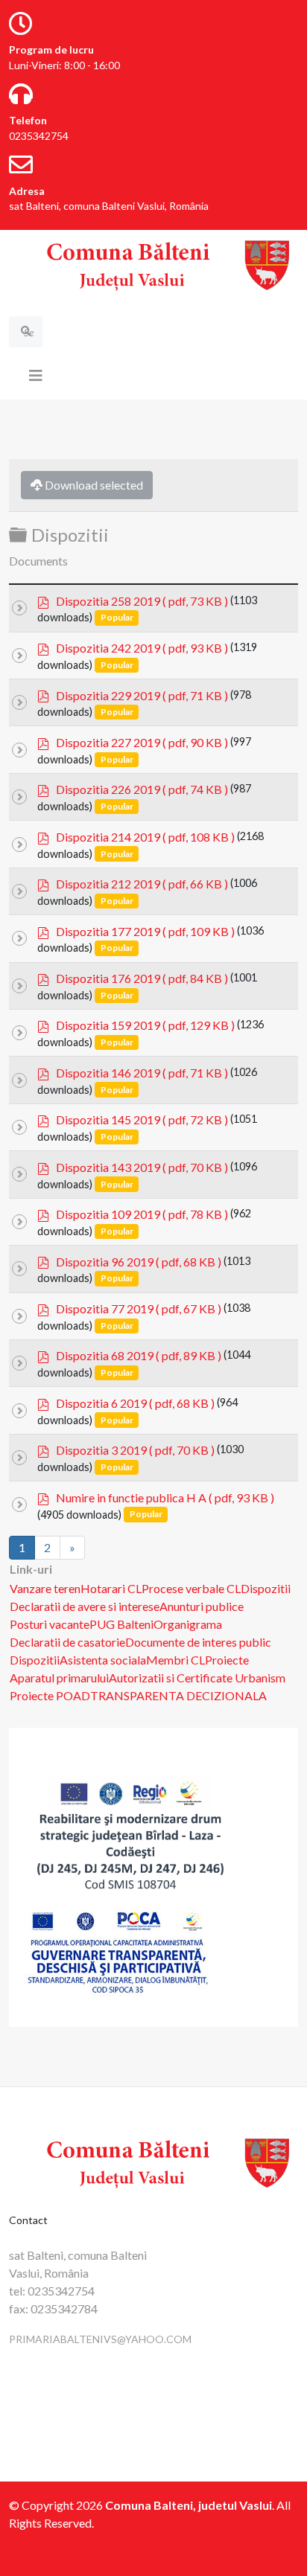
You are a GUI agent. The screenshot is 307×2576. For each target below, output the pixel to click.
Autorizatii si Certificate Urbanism (197, 1678)
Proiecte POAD (50, 1695)
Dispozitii (266, 1588)
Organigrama (188, 1624)
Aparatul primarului (59, 1678)
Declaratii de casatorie (67, 1642)
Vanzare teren (45, 1588)
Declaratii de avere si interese (85, 1606)
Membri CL (175, 1660)
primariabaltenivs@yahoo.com (100, 2339)
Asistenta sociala (103, 1660)
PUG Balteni (121, 1624)
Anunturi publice (202, 1606)
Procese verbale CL (191, 1588)
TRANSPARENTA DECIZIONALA (178, 1695)
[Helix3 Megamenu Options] (36, 375)
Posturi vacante (50, 1624)
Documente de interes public (198, 1642)
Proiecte (227, 1660)
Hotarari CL (111, 1588)
